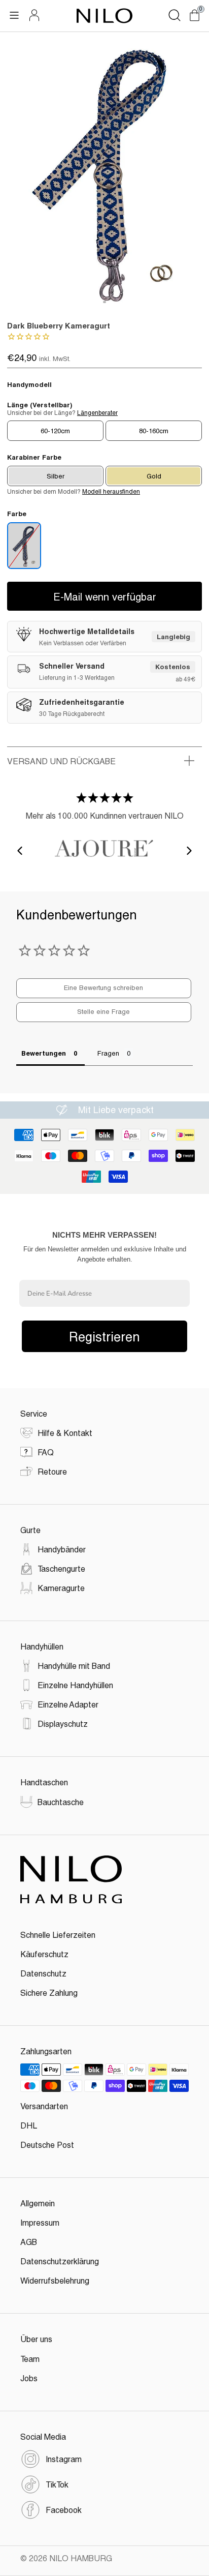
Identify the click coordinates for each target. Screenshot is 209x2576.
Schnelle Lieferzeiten (58, 1935)
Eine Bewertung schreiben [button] (103, 987)
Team (30, 2359)
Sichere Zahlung (49, 1993)
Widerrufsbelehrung (55, 2280)
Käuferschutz (44, 1954)
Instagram (64, 2459)
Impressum (40, 2222)
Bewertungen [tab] (44, 1053)
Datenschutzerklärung (60, 2261)
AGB (29, 2242)
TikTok (57, 2484)
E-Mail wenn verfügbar (105, 596)
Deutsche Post (47, 2145)
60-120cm (55, 431)
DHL (29, 2125)
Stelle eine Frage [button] (103, 1011)
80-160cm (154, 431)
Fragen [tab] (108, 1053)
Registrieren (104, 1336)
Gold (154, 476)
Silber (56, 476)
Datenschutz (43, 1973)
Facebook (64, 2510)
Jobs (29, 2378)
